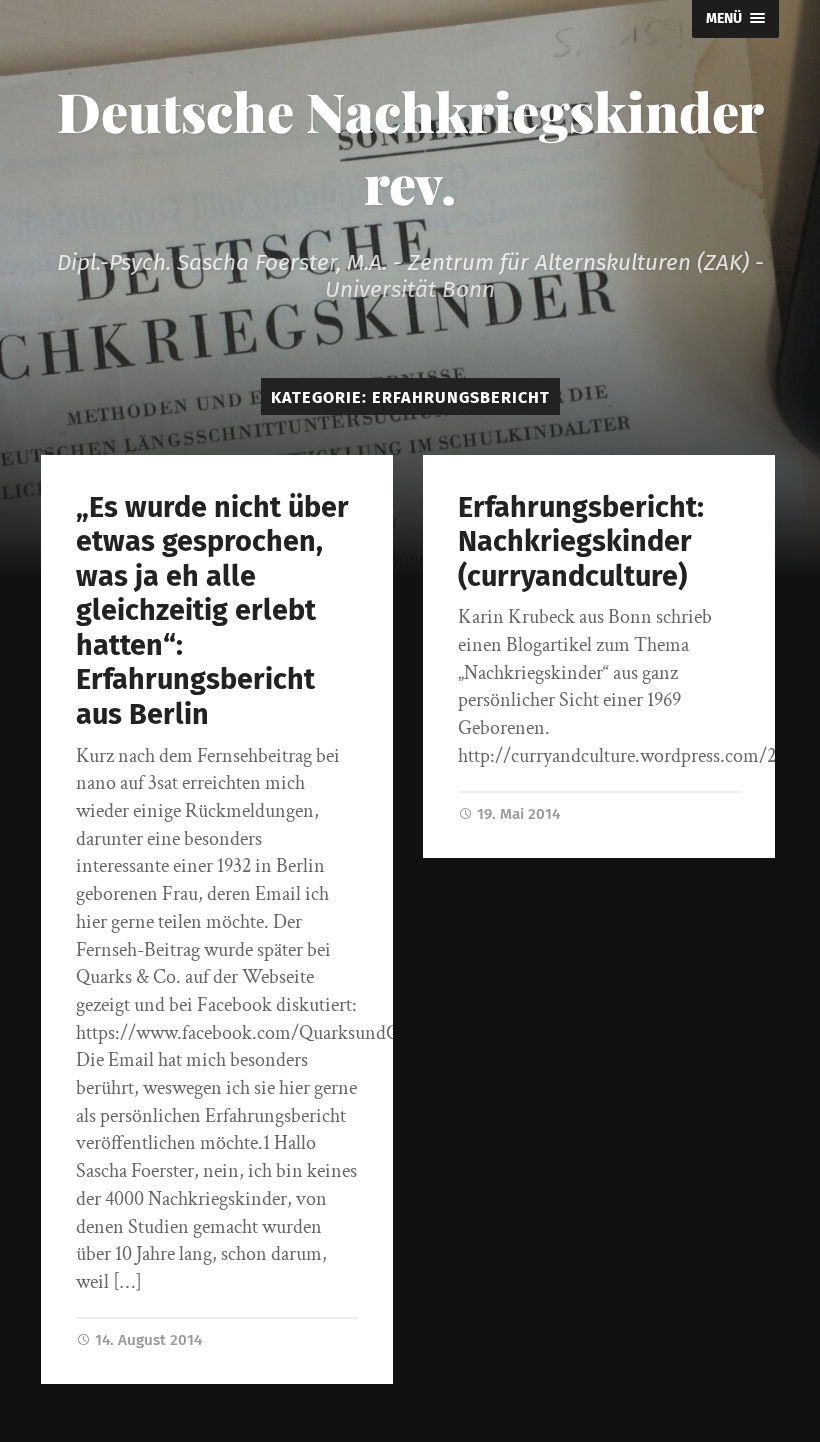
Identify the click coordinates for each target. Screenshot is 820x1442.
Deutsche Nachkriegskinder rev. (410, 147)
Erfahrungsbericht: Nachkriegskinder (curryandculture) (581, 542)
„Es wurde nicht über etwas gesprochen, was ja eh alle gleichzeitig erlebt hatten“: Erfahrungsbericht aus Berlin (212, 611)
